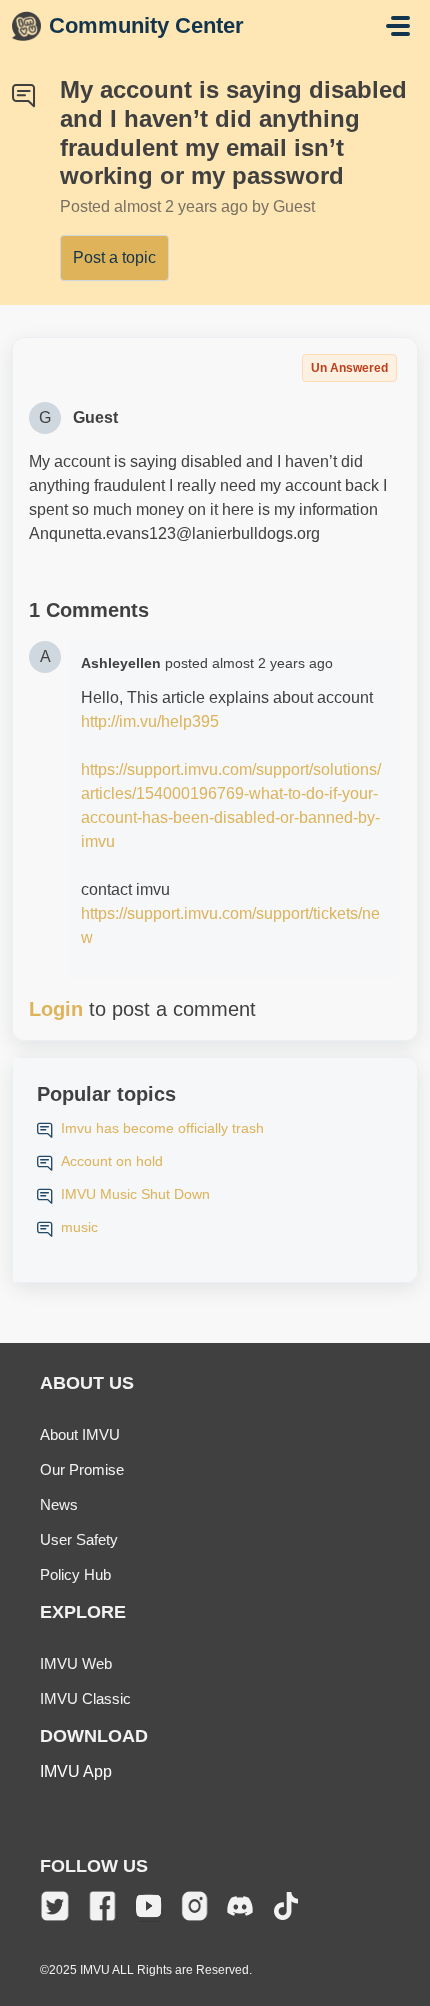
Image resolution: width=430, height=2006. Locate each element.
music (79, 1227)
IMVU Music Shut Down (135, 1194)
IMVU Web (76, 1663)
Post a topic (114, 257)
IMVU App (76, 1771)
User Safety (79, 1539)
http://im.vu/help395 (150, 721)
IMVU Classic (85, 1698)
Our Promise (82, 1469)
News (59, 1504)
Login (56, 1009)
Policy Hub (75, 1574)
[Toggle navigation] (398, 26)
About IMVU (80, 1434)
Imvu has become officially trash (162, 1128)
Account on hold (112, 1161)
